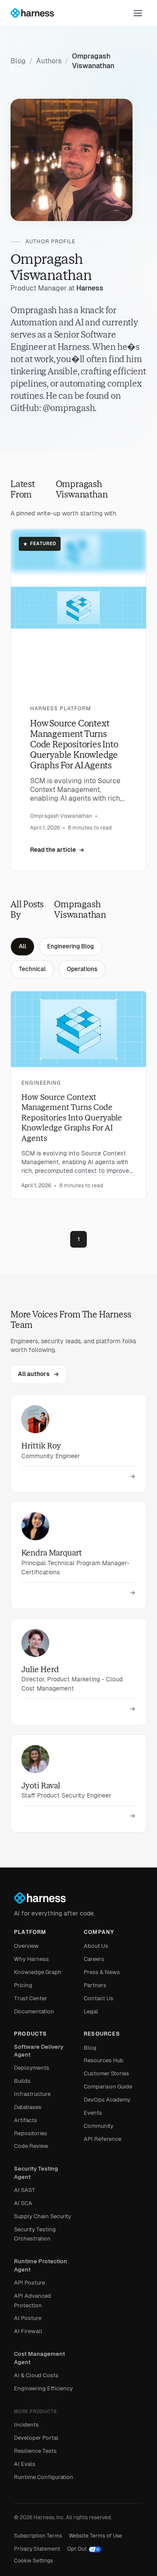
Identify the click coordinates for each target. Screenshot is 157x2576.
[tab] (22, 947)
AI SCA (23, 2203)
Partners (95, 1985)
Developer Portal (36, 2438)
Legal (91, 2011)
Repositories (31, 2133)
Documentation (34, 2011)
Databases (28, 2107)
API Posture (29, 2283)
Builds (22, 2081)
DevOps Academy (107, 2100)
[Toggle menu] (138, 13)
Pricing (23, 1985)
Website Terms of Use (96, 2536)
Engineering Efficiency (43, 2388)
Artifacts (26, 2120)
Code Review (31, 2146)
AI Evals (25, 2464)
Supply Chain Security (43, 2216)
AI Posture (28, 2318)
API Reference (102, 2139)
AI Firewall (28, 2331)
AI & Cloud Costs (36, 2375)
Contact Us (99, 1998)
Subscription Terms (38, 2536)
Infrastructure (32, 2094)
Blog (90, 2048)
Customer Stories (106, 2073)
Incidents (26, 2425)
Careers (94, 1959)
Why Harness (31, 1959)
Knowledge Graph (38, 1972)
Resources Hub (104, 2060)
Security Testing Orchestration (35, 2234)
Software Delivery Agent (39, 2051)
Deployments (32, 2068)
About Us (96, 1946)
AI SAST (25, 2190)
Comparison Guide (108, 2087)
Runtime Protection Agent (41, 2265)
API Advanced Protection (32, 2301)
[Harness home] (36, 13)
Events (93, 2113)
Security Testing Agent (36, 2173)
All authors (34, 1374)
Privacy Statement (37, 2549)
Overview (26, 1946)
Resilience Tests (35, 2451)
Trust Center (31, 1998)
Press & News (102, 1972)
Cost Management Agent (39, 2358)
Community (99, 2126)
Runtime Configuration (44, 2477)
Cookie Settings (33, 2561)
